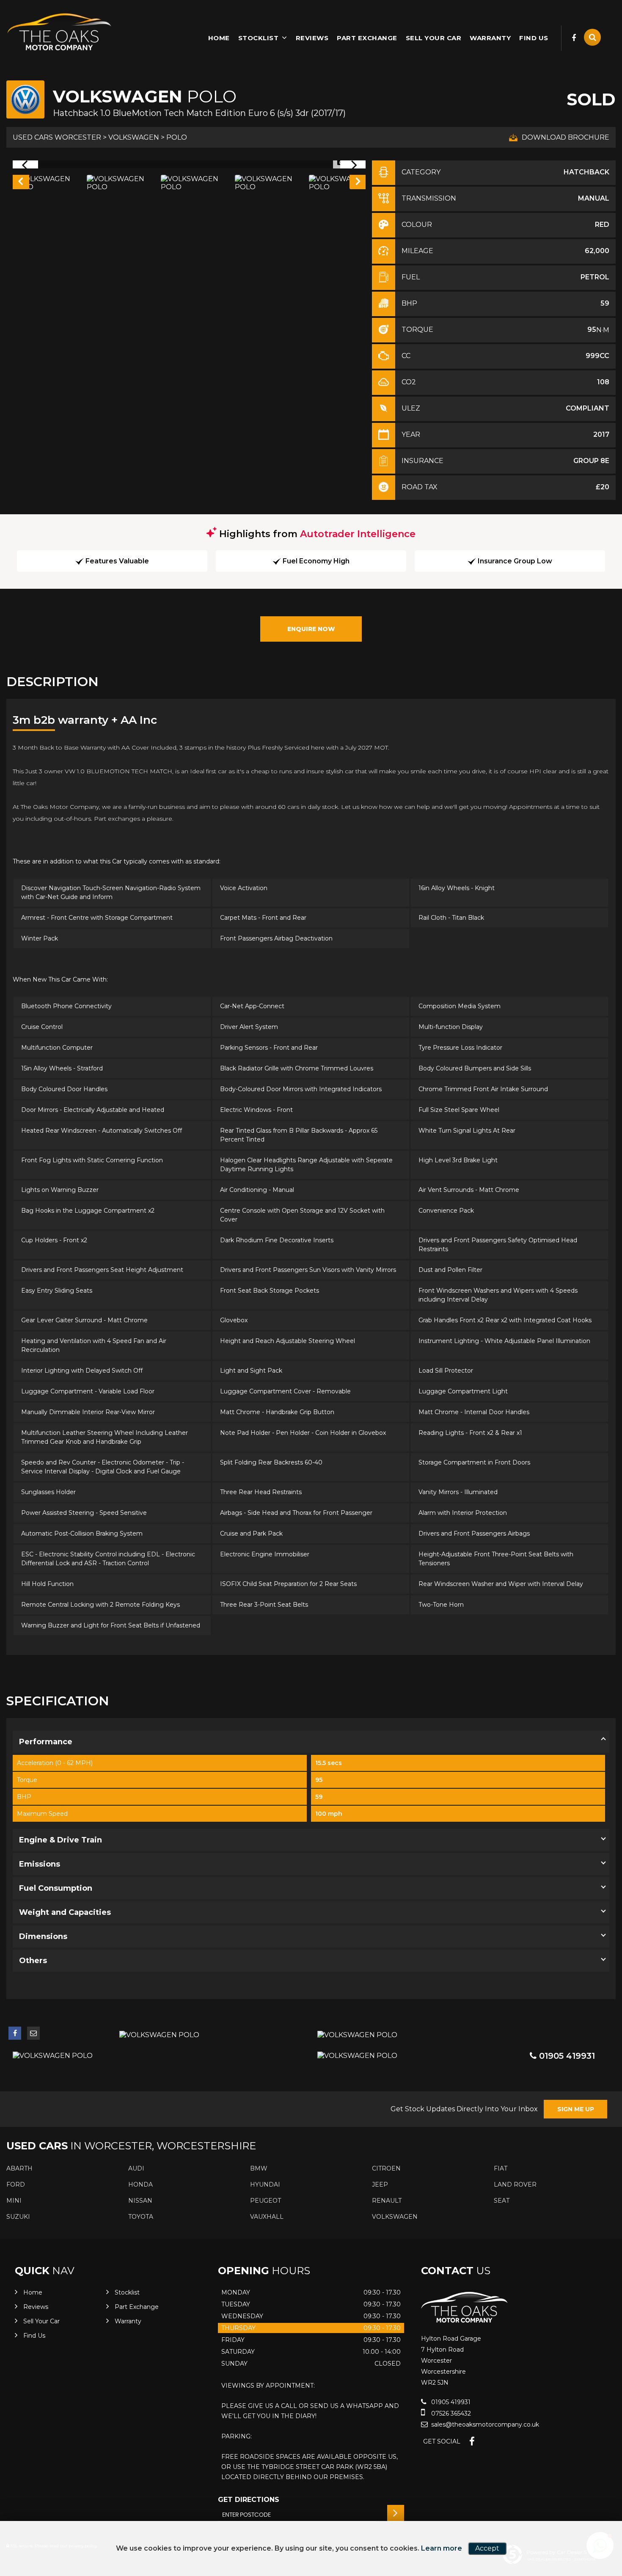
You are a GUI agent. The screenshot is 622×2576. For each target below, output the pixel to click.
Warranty (490, 38)
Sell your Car (434, 38)
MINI (14, 2201)
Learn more (442, 2548)
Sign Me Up (576, 2109)
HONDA (140, 2184)
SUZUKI (18, 2217)
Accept (487, 2548)
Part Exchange (367, 38)
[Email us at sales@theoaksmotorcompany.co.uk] (33, 2033)
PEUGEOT (266, 2201)
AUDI (136, 2168)
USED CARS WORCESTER (57, 137)
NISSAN (140, 2201)
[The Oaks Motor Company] (59, 32)
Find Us (534, 38)
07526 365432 (450, 2413)
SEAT (502, 2201)
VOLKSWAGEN (134, 137)
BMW (259, 2168)
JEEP (380, 2184)
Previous (20, 183)
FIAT (501, 2168)
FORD (16, 2184)
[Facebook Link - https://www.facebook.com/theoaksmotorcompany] (574, 38)
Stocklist (259, 38)
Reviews (312, 38)
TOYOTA (141, 2217)
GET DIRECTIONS (249, 2500)
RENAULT (387, 2201)
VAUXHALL (267, 2217)
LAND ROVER (515, 2184)
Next (358, 183)
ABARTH (19, 2168)
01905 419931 (566, 2056)
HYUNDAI (265, 2184)
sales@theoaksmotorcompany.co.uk (484, 2424)
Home (219, 38)
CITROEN (386, 2168)
